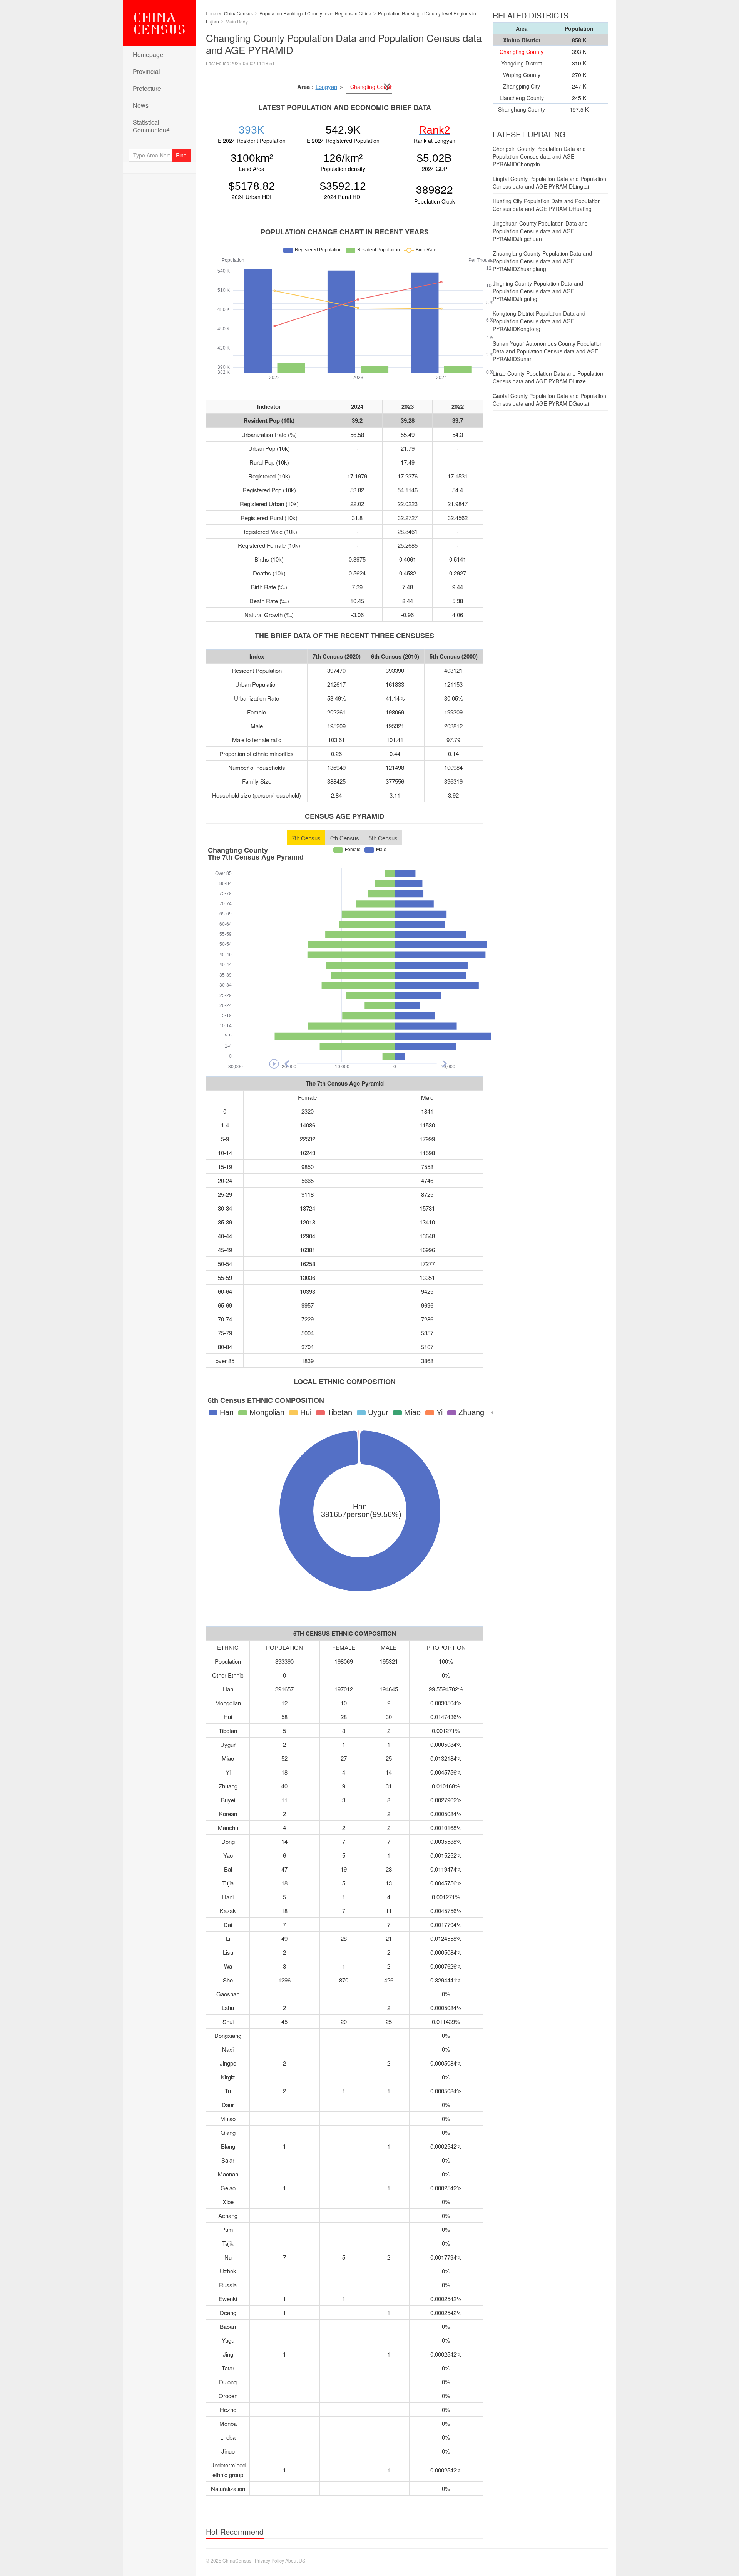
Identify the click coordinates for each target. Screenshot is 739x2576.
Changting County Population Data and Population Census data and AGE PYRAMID (344, 43)
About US (295, 2560)
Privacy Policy (269, 2560)
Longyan (326, 86)
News (141, 105)
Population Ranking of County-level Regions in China (315, 13)
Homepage (148, 54)
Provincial (146, 71)
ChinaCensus (160, 23)
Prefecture (147, 88)
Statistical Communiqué (151, 126)
